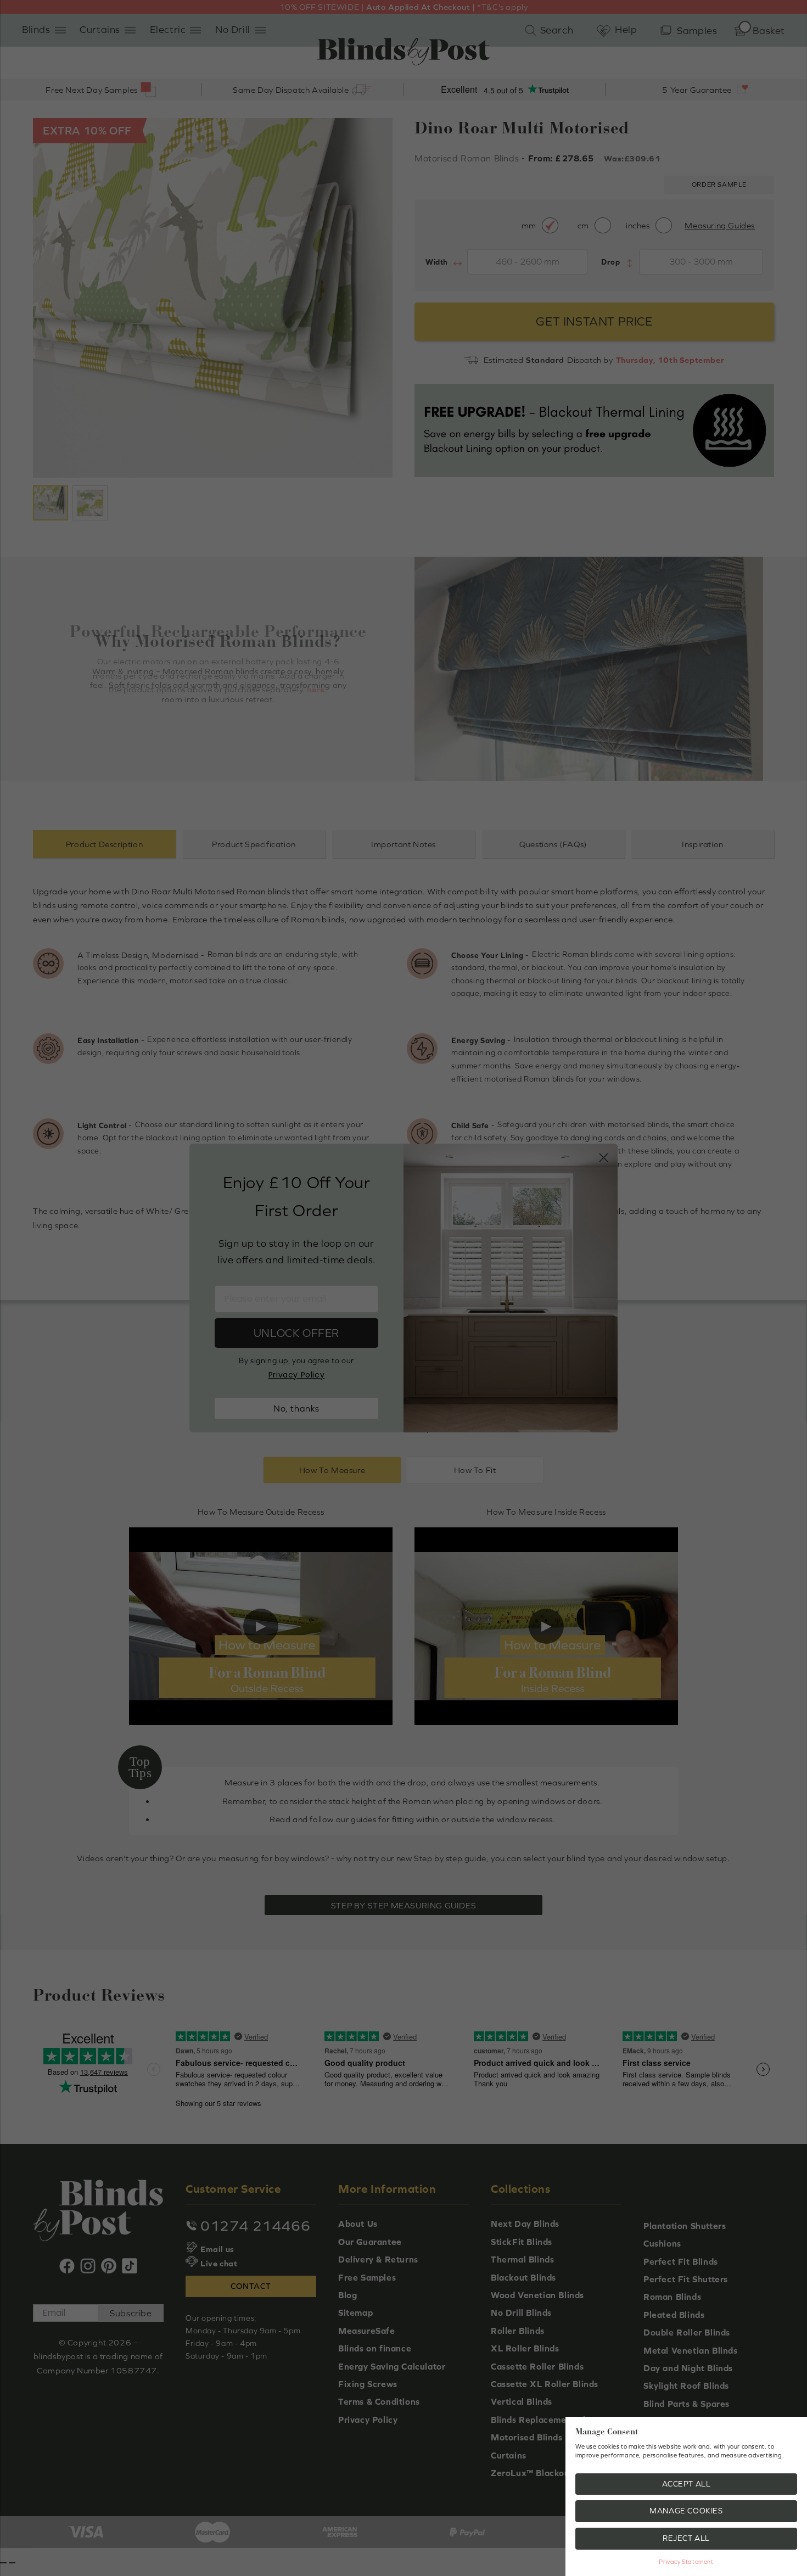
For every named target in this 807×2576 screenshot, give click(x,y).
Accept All (686, 2484)
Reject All (686, 2538)
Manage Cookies (686, 2511)
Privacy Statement (686, 2562)
